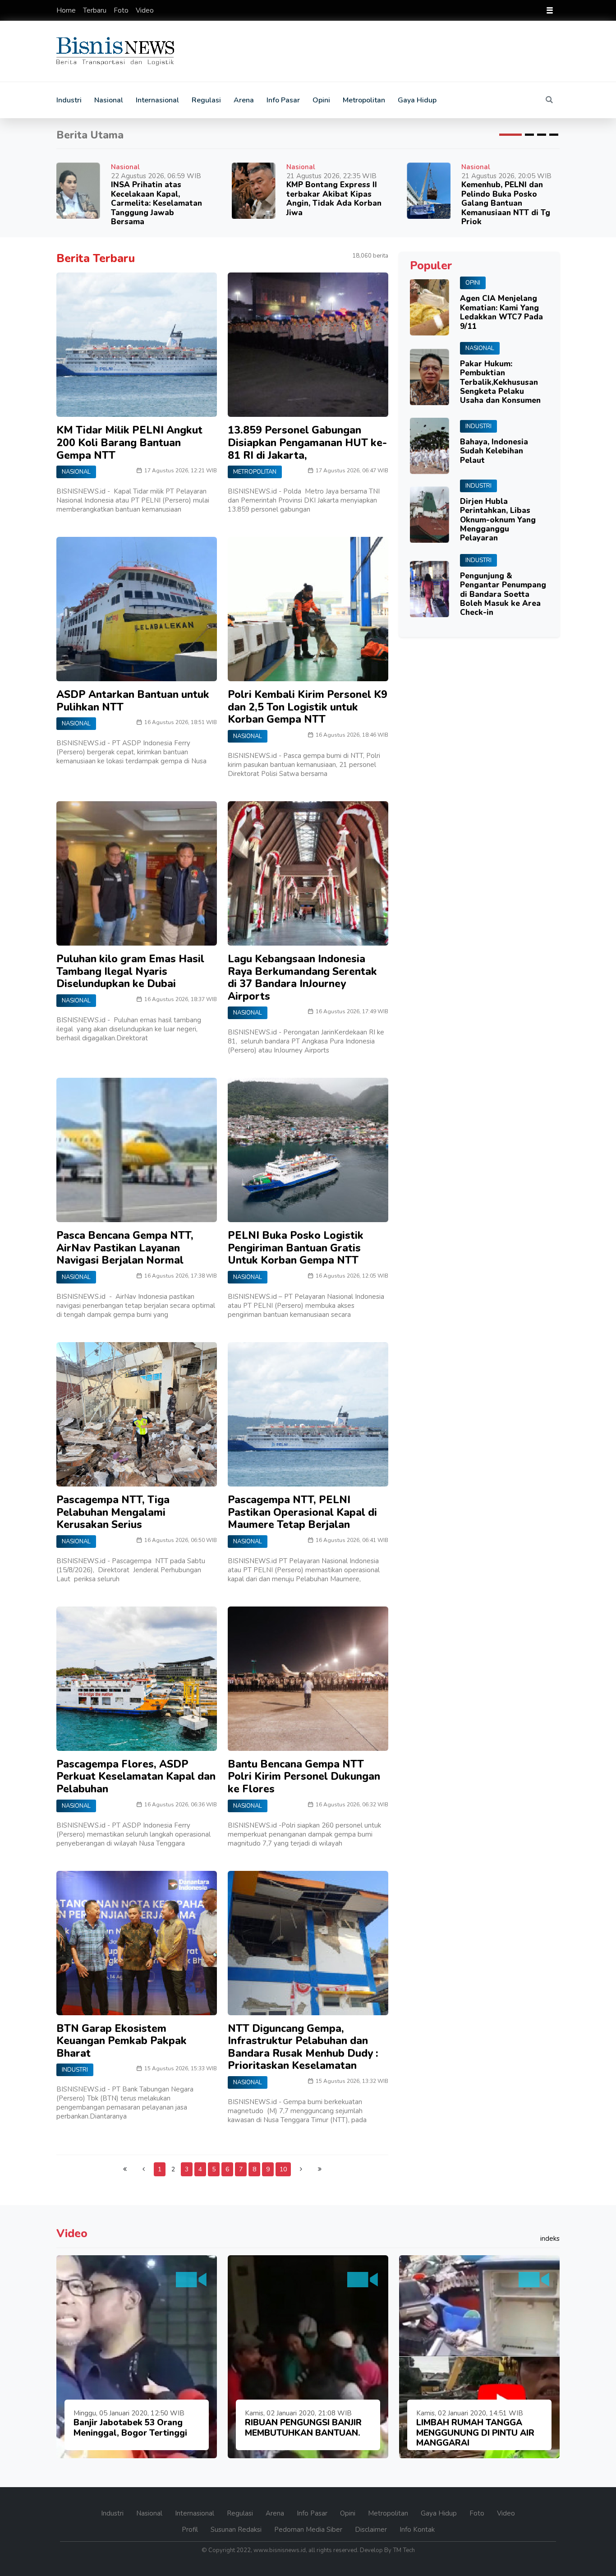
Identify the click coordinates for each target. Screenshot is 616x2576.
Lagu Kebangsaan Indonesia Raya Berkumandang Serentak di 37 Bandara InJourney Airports (302, 978)
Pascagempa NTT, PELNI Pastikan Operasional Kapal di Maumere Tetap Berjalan (302, 1512)
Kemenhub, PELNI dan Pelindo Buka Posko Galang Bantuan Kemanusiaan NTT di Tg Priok (506, 203)
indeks (550, 2239)
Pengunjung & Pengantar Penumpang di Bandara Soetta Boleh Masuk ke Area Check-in (503, 594)
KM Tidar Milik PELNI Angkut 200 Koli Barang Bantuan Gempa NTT (129, 443)
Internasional (157, 100)
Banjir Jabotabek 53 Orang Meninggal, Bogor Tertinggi (130, 2428)
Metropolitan (364, 100)
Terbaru (96, 10)
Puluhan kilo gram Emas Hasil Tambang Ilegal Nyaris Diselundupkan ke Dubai (130, 971)
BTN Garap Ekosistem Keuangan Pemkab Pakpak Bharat (122, 2041)
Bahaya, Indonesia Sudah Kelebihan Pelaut (494, 451)
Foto (122, 10)
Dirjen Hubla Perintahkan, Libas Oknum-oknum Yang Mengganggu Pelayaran (498, 520)
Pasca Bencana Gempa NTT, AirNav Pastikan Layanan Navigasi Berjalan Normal (125, 1248)
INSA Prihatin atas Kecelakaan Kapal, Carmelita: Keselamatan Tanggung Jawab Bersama (156, 203)
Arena (244, 100)
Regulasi (206, 100)
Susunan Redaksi (237, 2530)
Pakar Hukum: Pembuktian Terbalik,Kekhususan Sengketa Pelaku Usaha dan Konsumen (500, 382)
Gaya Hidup (417, 100)
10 (283, 2169)
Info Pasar (283, 100)
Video (145, 10)
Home (67, 10)
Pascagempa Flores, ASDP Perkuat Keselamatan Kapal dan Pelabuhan (136, 1777)
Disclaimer (372, 2530)
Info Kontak (417, 2530)
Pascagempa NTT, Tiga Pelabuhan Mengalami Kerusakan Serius (113, 1512)
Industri (69, 100)
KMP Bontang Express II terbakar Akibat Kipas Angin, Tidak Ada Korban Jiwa (334, 199)
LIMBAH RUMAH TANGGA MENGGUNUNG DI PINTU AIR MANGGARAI (475, 2433)
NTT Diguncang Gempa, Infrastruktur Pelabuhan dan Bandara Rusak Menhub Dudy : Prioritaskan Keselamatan (303, 2047)
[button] (510, 135)
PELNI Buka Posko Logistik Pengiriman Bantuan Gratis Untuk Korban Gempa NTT (296, 1248)
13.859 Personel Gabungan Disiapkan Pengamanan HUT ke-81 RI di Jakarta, (307, 443)
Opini (321, 100)
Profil (191, 2530)
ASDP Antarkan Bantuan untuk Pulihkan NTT (133, 701)
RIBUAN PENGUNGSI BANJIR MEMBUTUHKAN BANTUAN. (303, 2428)
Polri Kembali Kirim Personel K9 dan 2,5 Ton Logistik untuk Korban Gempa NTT (308, 707)
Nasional (109, 100)
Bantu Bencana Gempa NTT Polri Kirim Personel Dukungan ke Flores (304, 1777)
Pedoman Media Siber (309, 2530)
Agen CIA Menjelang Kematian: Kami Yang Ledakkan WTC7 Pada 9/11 (501, 312)
